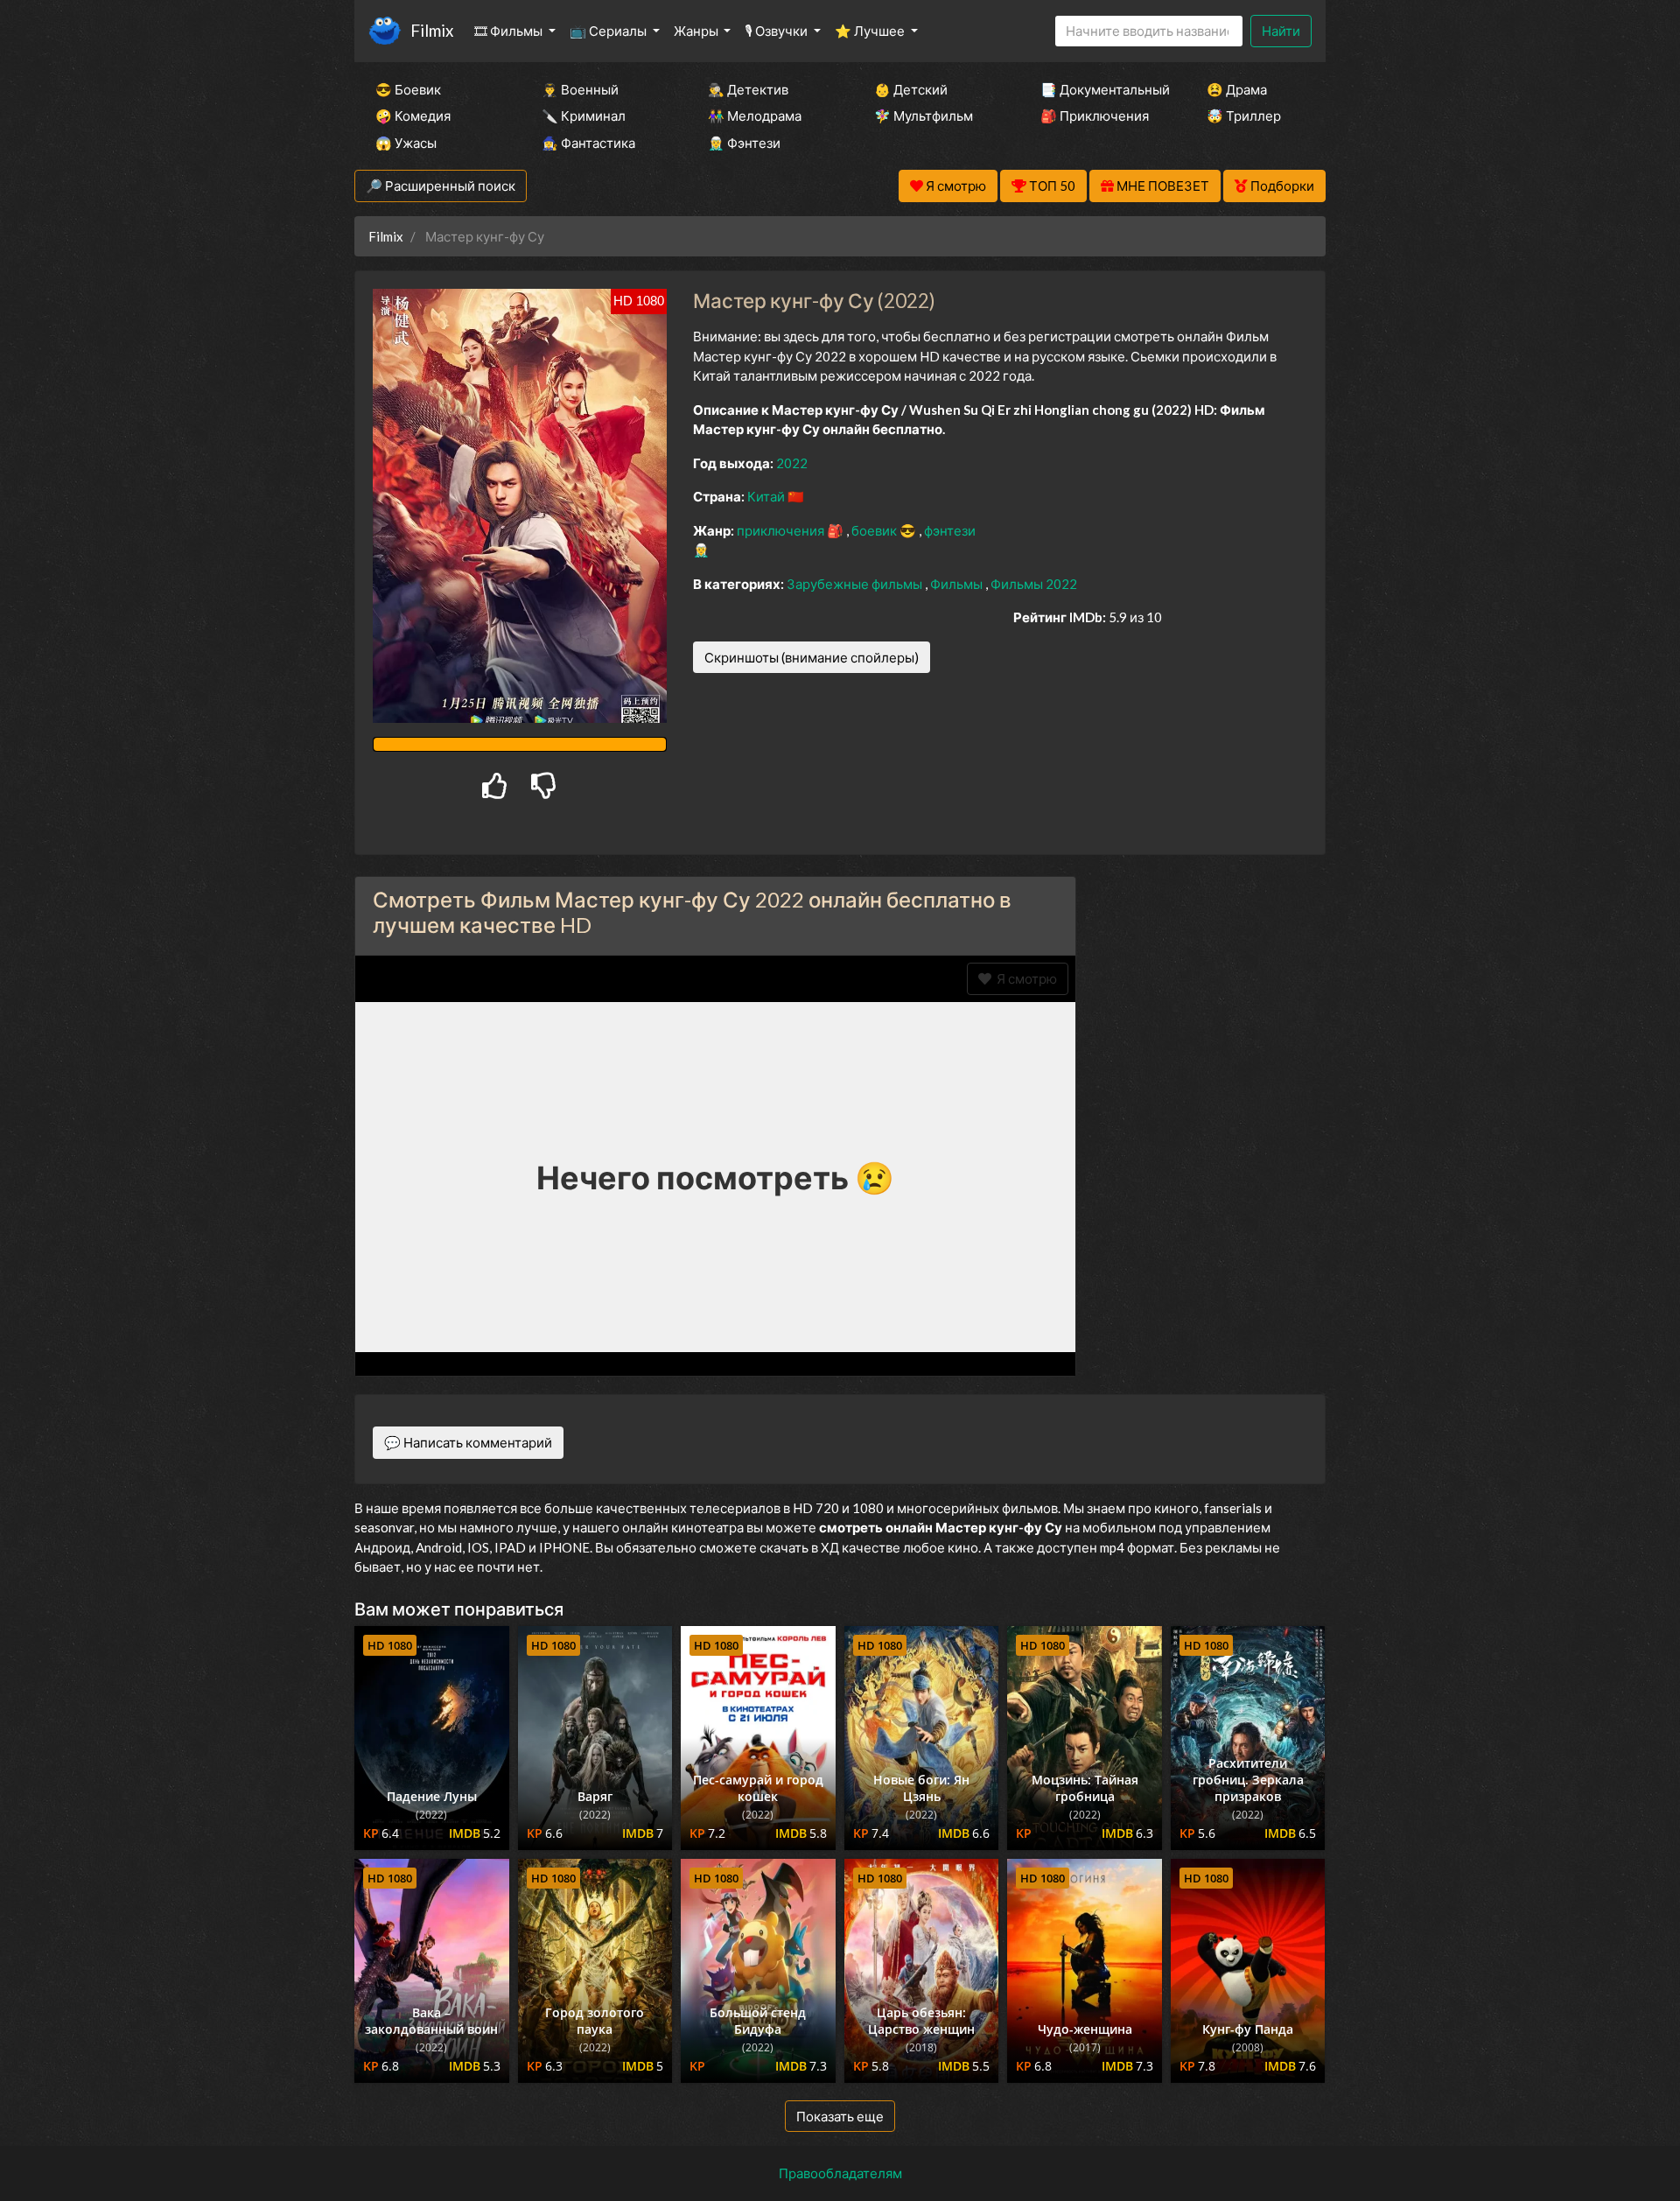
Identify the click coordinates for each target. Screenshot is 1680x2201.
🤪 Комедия (413, 116)
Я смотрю (1024, 978)
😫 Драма (1237, 89)
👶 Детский (911, 89)
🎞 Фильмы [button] (510, 31)
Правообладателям (840, 2173)
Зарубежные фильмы (856, 584)
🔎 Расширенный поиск (441, 186)
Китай (767, 496)
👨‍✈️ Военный (580, 89)
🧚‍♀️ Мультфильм (924, 116)
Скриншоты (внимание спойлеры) (812, 657)
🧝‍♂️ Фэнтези (744, 143)
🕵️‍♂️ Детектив (748, 89)
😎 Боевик (408, 89)
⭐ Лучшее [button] (871, 31)
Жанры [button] (697, 31)
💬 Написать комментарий (468, 1442)
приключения (782, 530)
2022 (792, 463)
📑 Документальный (1100, 89)
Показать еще (840, 2116)
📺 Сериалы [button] (609, 31)
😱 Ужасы (406, 143)
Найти (1281, 31)
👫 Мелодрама (755, 116)
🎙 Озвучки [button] (777, 31)
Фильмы (958, 584)
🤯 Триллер (1244, 116)
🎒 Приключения (1095, 116)
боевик (875, 530)
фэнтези (950, 530)
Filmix (432, 30)
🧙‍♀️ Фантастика (588, 143)
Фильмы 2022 (1034, 584)
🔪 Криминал (584, 116)
